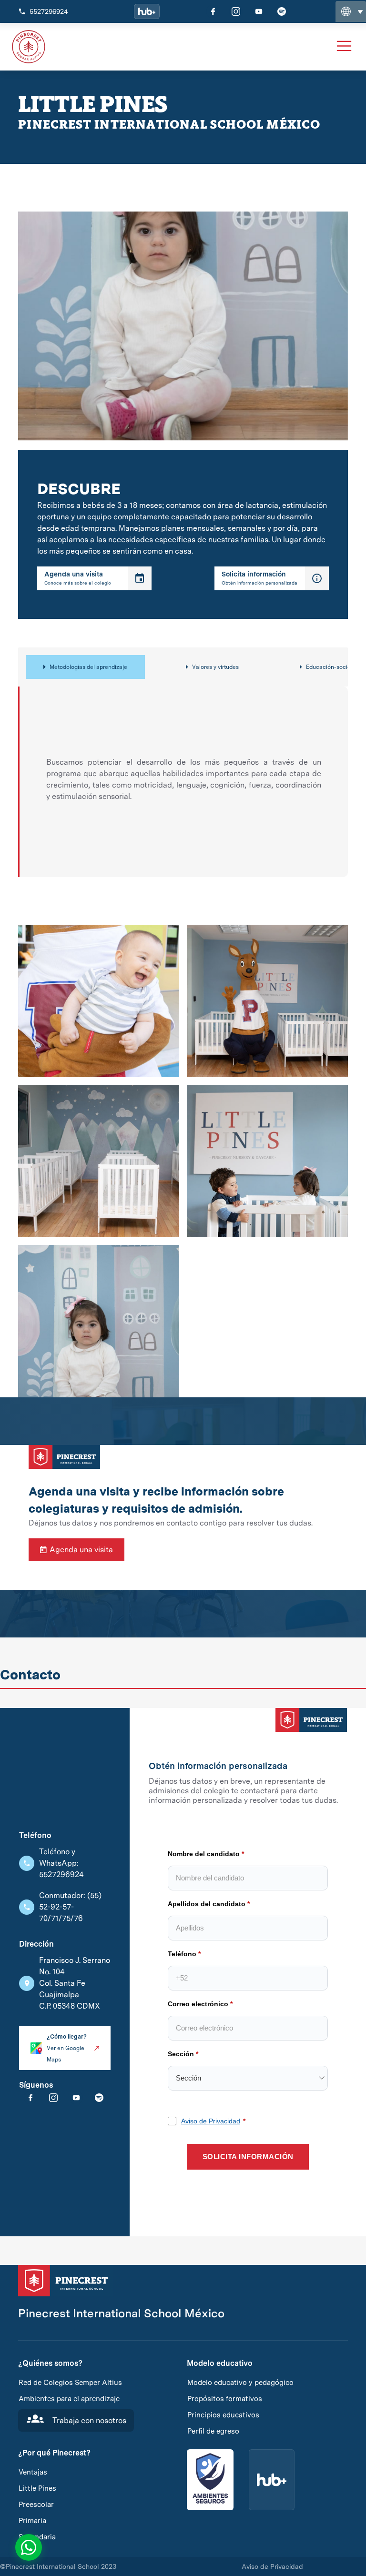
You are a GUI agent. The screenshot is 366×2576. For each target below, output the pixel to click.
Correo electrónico (55, 1306)
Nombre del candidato (61, 1156)
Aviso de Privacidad (68, 1404)
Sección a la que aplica (62, 1356)
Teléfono (39, 1256)
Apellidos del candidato (64, 1206)
